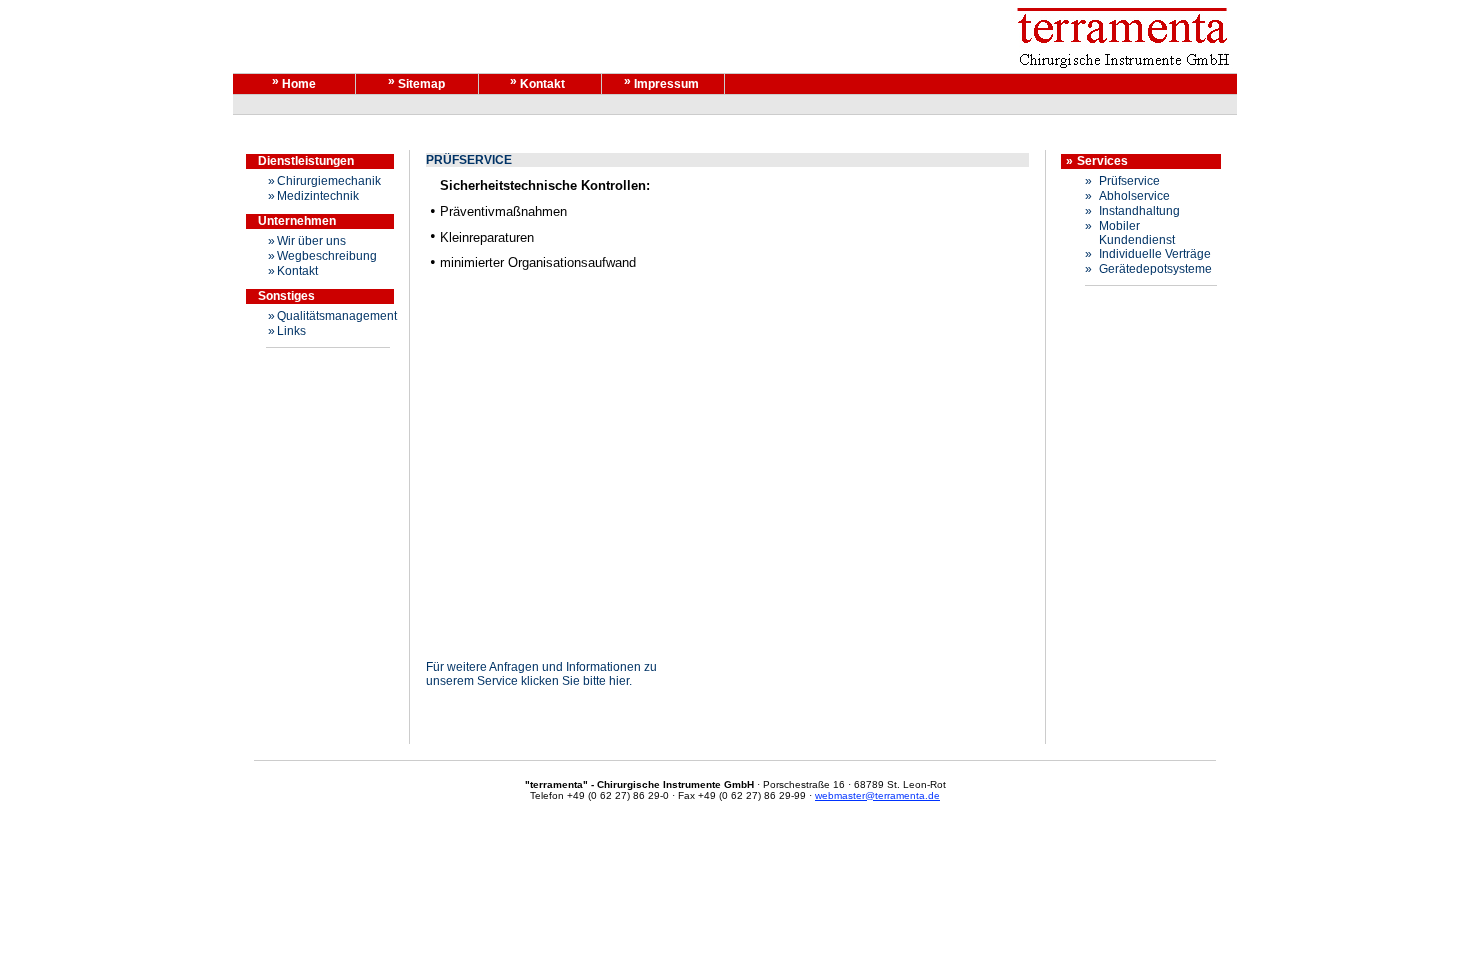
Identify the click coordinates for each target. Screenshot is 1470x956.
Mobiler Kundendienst (1137, 233)
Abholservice (1134, 196)
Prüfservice (1129, 181)
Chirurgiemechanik (329, 181)
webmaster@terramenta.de (877, 795)
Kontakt (297, 271)
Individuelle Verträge (1155, 254)
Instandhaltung (1139, 211)
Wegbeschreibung (327, 256)
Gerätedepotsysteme (1155, 269)
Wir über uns (311, 241)
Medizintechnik (318, 196)
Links (291, 331)
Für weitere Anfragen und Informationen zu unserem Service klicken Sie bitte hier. (541, 674)
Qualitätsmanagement (337, 316)
